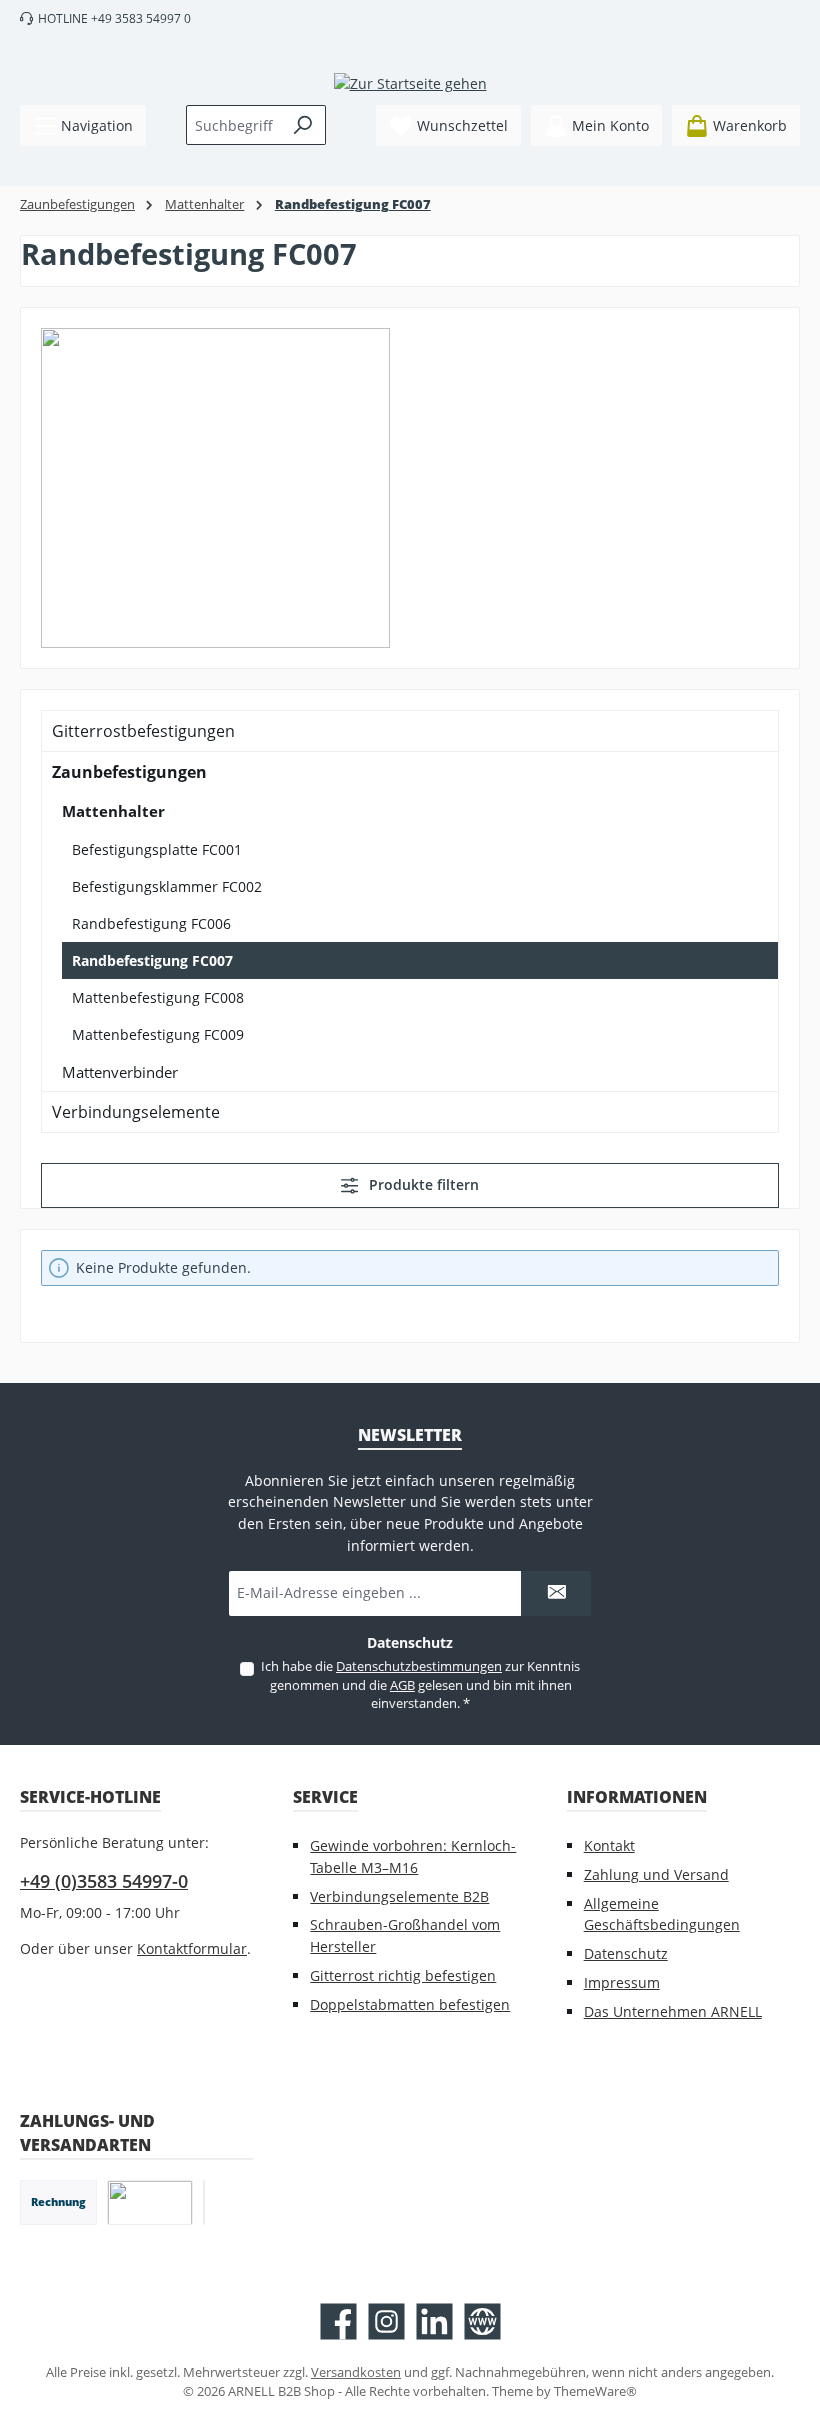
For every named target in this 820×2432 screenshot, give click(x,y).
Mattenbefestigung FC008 (158, 997)
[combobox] (234, 125)
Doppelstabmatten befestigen (410, 2004)
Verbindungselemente (136, 1112)
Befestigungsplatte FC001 (157, 849)
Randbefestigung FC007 (152, 960)
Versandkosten (356, 2372)
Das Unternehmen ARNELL (673, 2011)
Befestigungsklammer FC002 (167, 886)
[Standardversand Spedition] (204, 2202)
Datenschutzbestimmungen (419, 1666)
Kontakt (609, 1845)
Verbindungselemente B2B (399, 1896)
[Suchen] (303, 125)
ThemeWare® (595, 2391)
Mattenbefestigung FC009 (158, 1034)
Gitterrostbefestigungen (143, 731)
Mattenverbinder (120, 1072)
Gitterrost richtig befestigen (403, 1975)
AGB (402, 1685)
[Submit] (556, 1593)
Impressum (622, 1982)
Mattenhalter (113, 811)
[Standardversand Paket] (150, 2202)
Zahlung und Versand (656, 1874)
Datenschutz (626, 1953)
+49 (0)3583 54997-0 (104, 1881)
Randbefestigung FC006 (151, 923)
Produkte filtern (422, 1184)
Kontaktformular (192, 1948)
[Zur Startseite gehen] (410, 83)
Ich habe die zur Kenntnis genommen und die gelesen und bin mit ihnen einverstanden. (420, 1685)
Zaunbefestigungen (129, 772)
